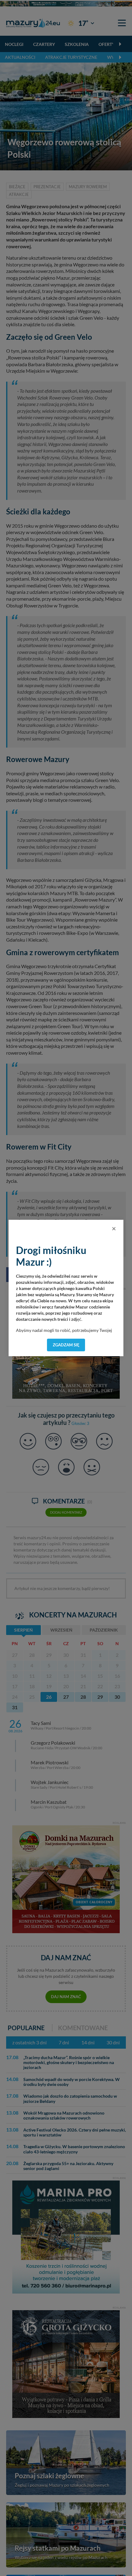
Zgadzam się (66, 1345)
